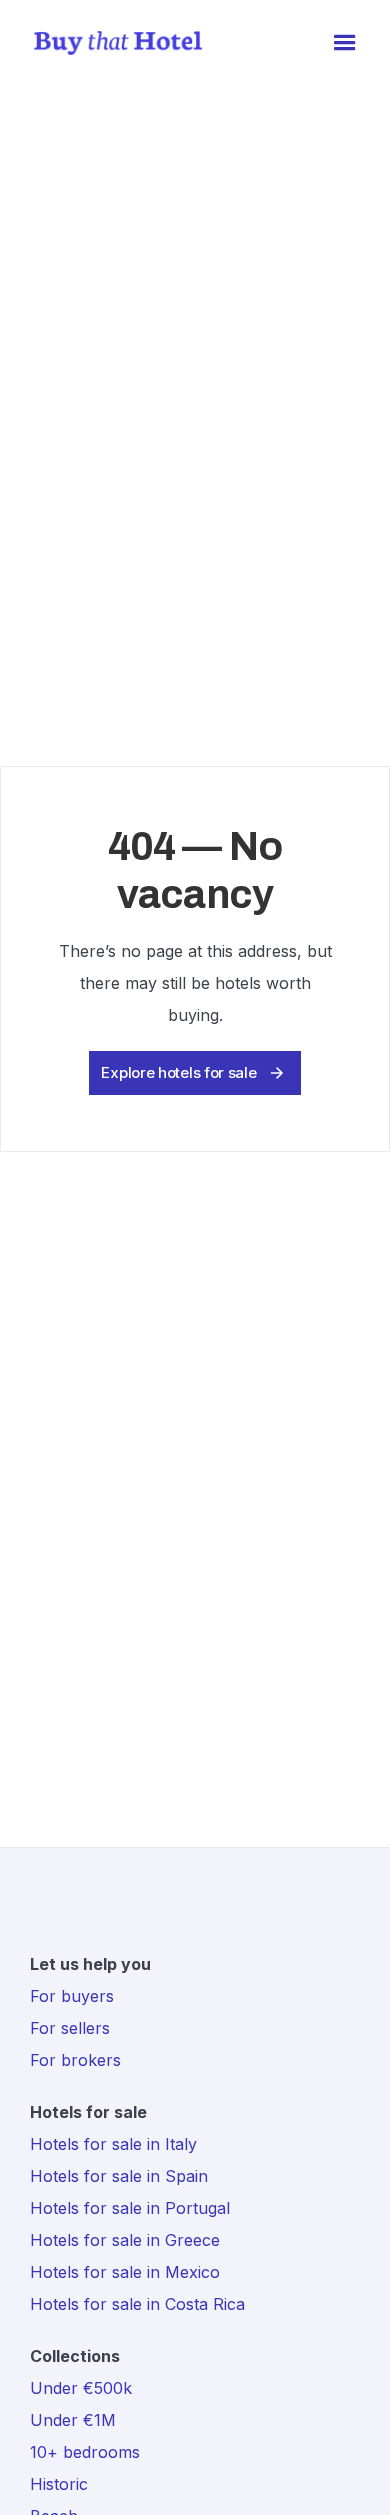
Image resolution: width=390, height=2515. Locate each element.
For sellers (70, 2028)
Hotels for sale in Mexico (125, 2272)
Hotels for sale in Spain (119, 2176)
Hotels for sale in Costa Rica (137, 2304)
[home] (113, 43)
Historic (59, 2484)
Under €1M (73, 2420)
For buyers (72, 1996)
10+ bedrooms (85, 2452)
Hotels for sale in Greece (125, 2240)
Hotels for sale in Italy (113, 2144)
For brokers (75, 2060)
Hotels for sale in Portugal (130, 2208)
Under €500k (81, 2388)
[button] (345, 43)
